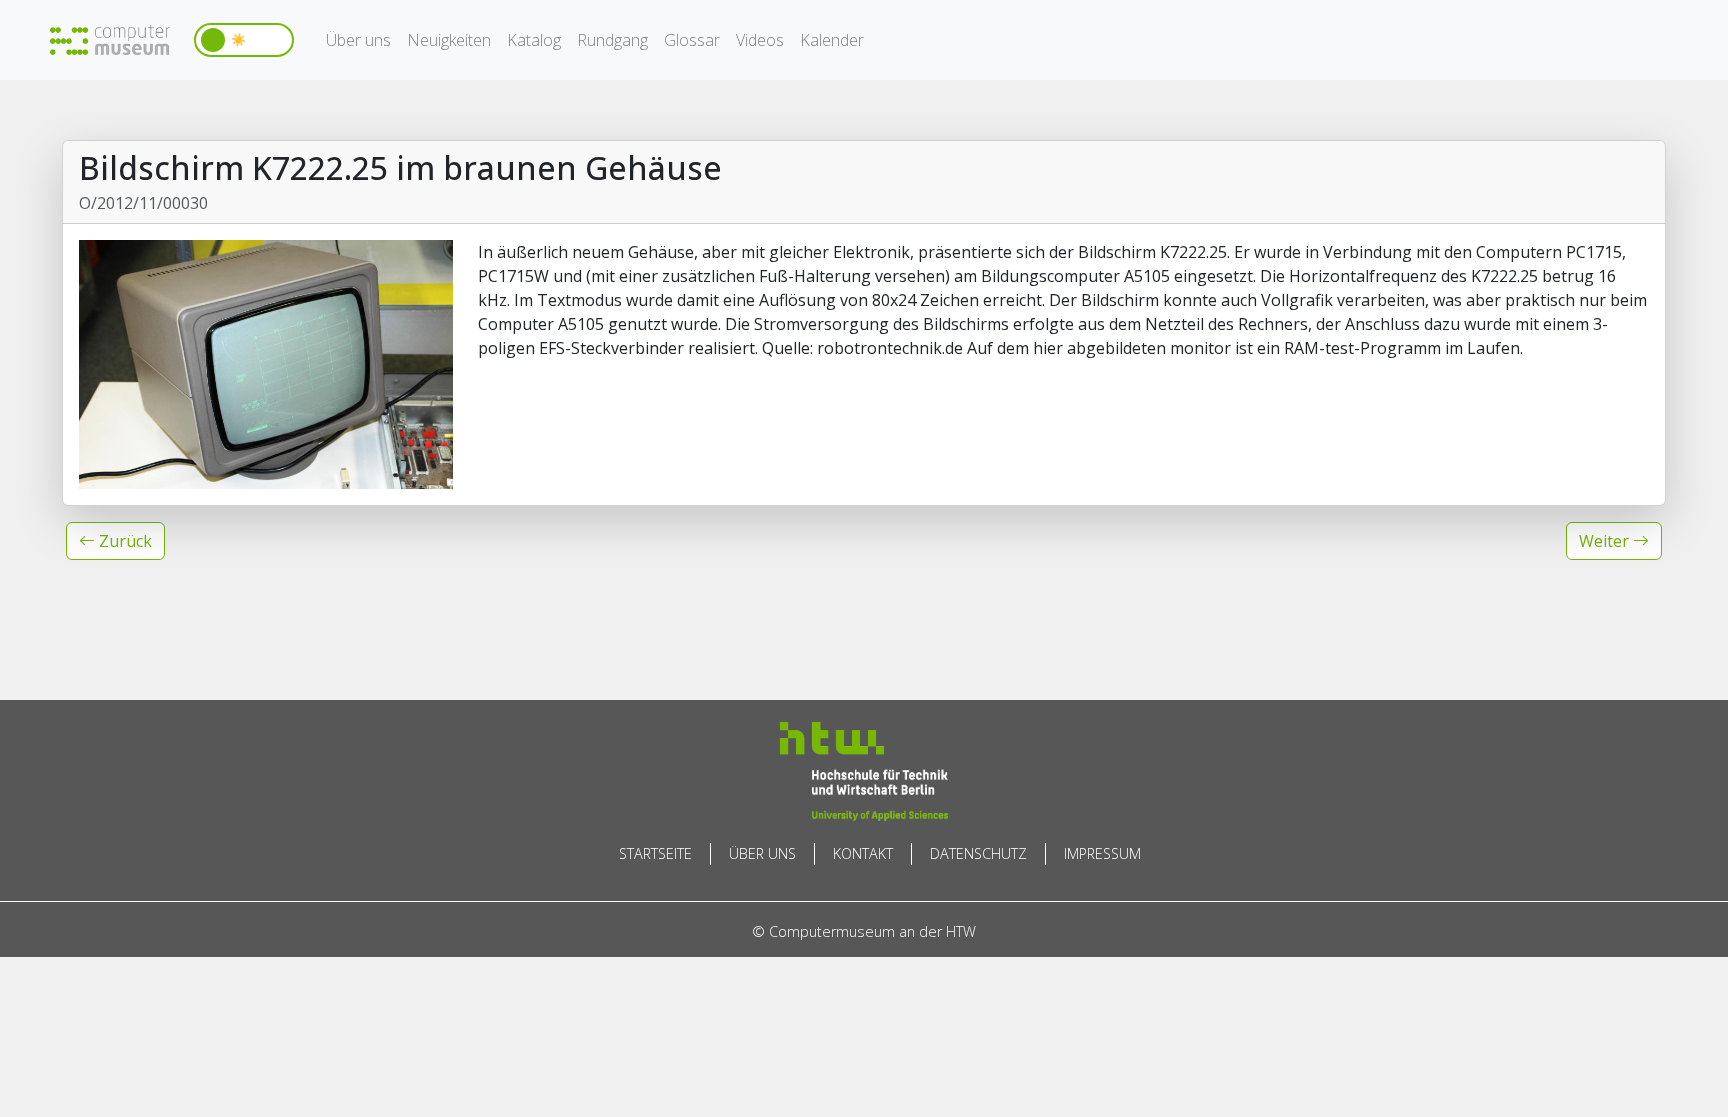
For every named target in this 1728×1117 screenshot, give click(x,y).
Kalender (832, 40)
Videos (760, 40)
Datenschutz (978, 853)
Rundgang (612, 40)
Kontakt (863, 853)
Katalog (534, 40)
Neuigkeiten (449, 40)
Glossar (692, 40)
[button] (115, 541)
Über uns (358, 40)
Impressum (1102, 853)
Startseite (655, 853)
